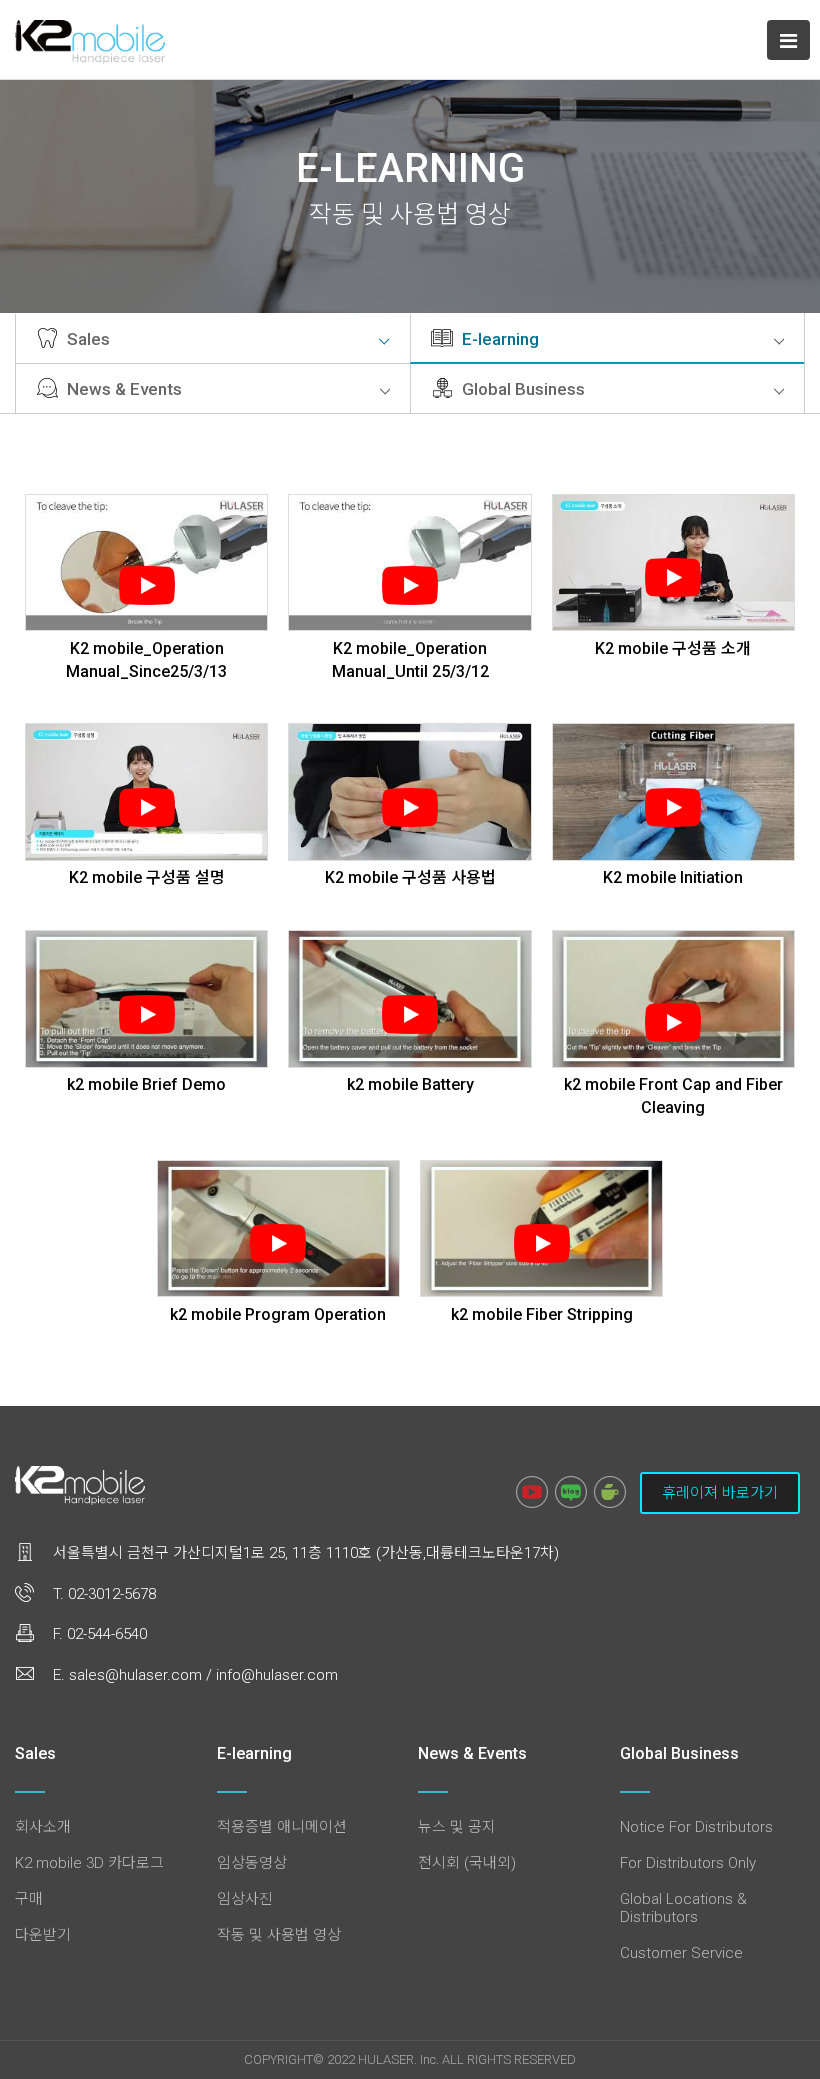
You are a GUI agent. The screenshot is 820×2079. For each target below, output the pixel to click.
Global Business (521, 389)
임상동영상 (252, 1863)
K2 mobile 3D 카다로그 (89, 1863)
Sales (86, 339)
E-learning (498, 339)
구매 (29, 1899)
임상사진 (245, 1899)
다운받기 (43, 1935)
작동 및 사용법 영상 (279, 1935)
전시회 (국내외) (467, 1863)
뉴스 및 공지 (457, 1827)
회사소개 (43, 1827)
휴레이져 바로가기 (720, 1493)
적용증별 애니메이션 (282, 1827)
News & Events (122, 389)
